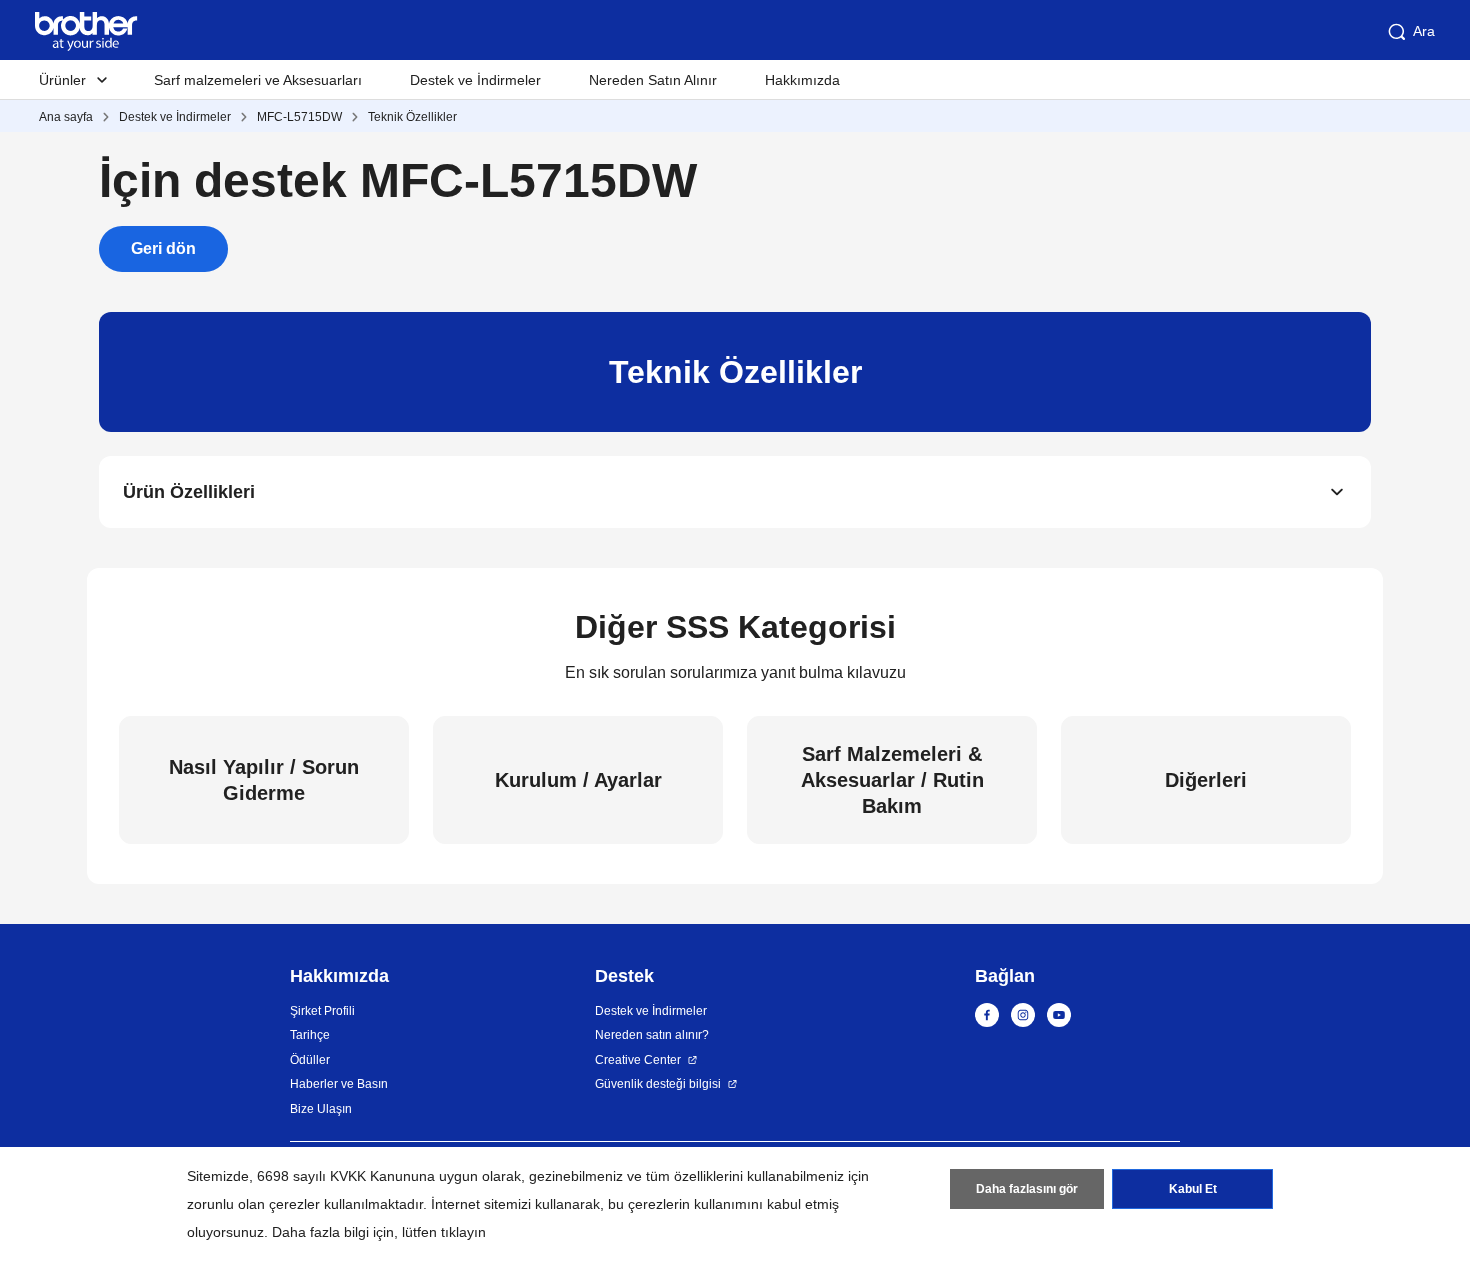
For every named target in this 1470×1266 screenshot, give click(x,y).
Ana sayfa (66, 117)
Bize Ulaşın (321, 1109)
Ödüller (310, 1060)
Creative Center (638, 1060)
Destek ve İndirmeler (475, 80)
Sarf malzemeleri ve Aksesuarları (258, 80)
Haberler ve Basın (339, 1084)
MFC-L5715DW (299, 117)
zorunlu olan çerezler (253, 1204)
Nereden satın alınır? (652, 1035)
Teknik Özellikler (412, 117)
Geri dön (163, 248)
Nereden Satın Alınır (653, 80)
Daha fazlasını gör (1027, 1189)
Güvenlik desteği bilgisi (658, 1084)
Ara (1424, 31)
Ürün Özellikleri (189, 492)
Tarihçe (310, 1035)
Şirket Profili (322, 1011)
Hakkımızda (802, 80)
